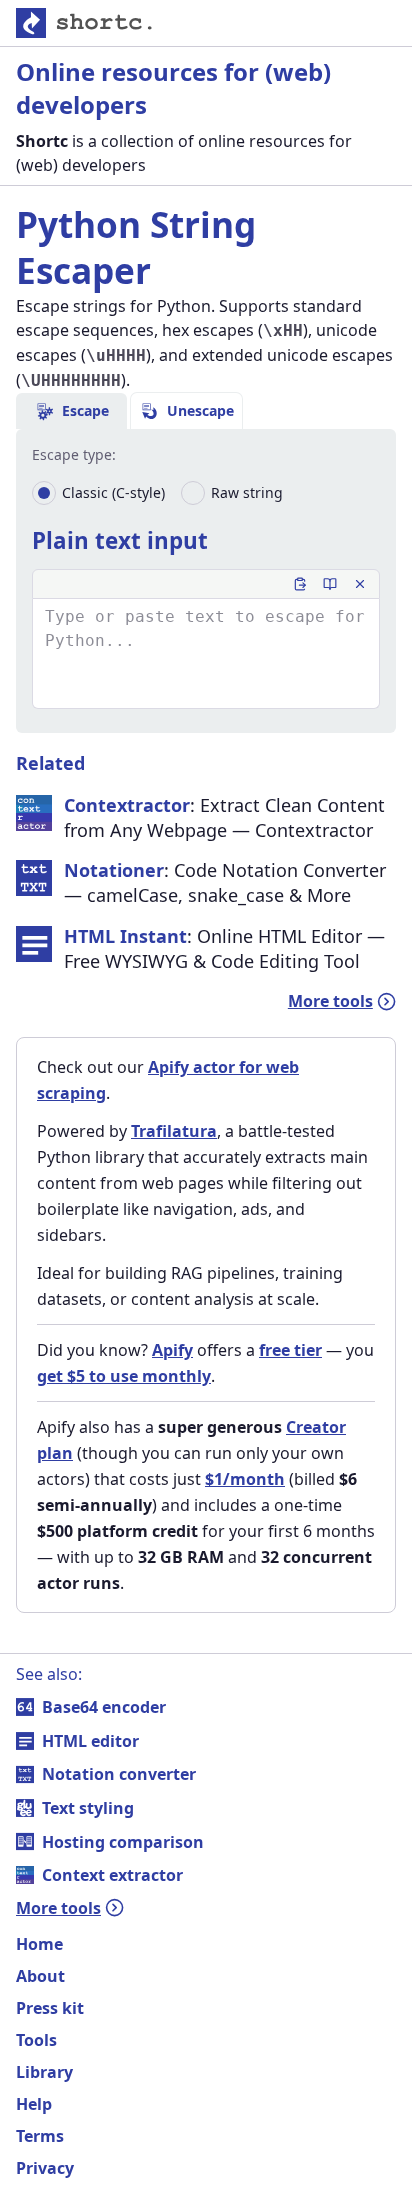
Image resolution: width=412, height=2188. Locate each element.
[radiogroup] (157, 493)
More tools (330, 1001)
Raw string (247, 492)
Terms (40, 2136)
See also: (49, 1674)
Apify (172, 1350)
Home (39, 1944)
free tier (290, 1350)
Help (34, 2104)
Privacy (45, 2168)
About (40, 1976)
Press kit (50, 2008)
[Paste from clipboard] (300, 584)
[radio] (44, 493)
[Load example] (330, 584)
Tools (36, 2040)
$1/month (245, 1479)
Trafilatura (174, 1131)
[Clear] (360, 584)
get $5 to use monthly (124, 1376)
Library (44, 2072)
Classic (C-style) (113, 492)
